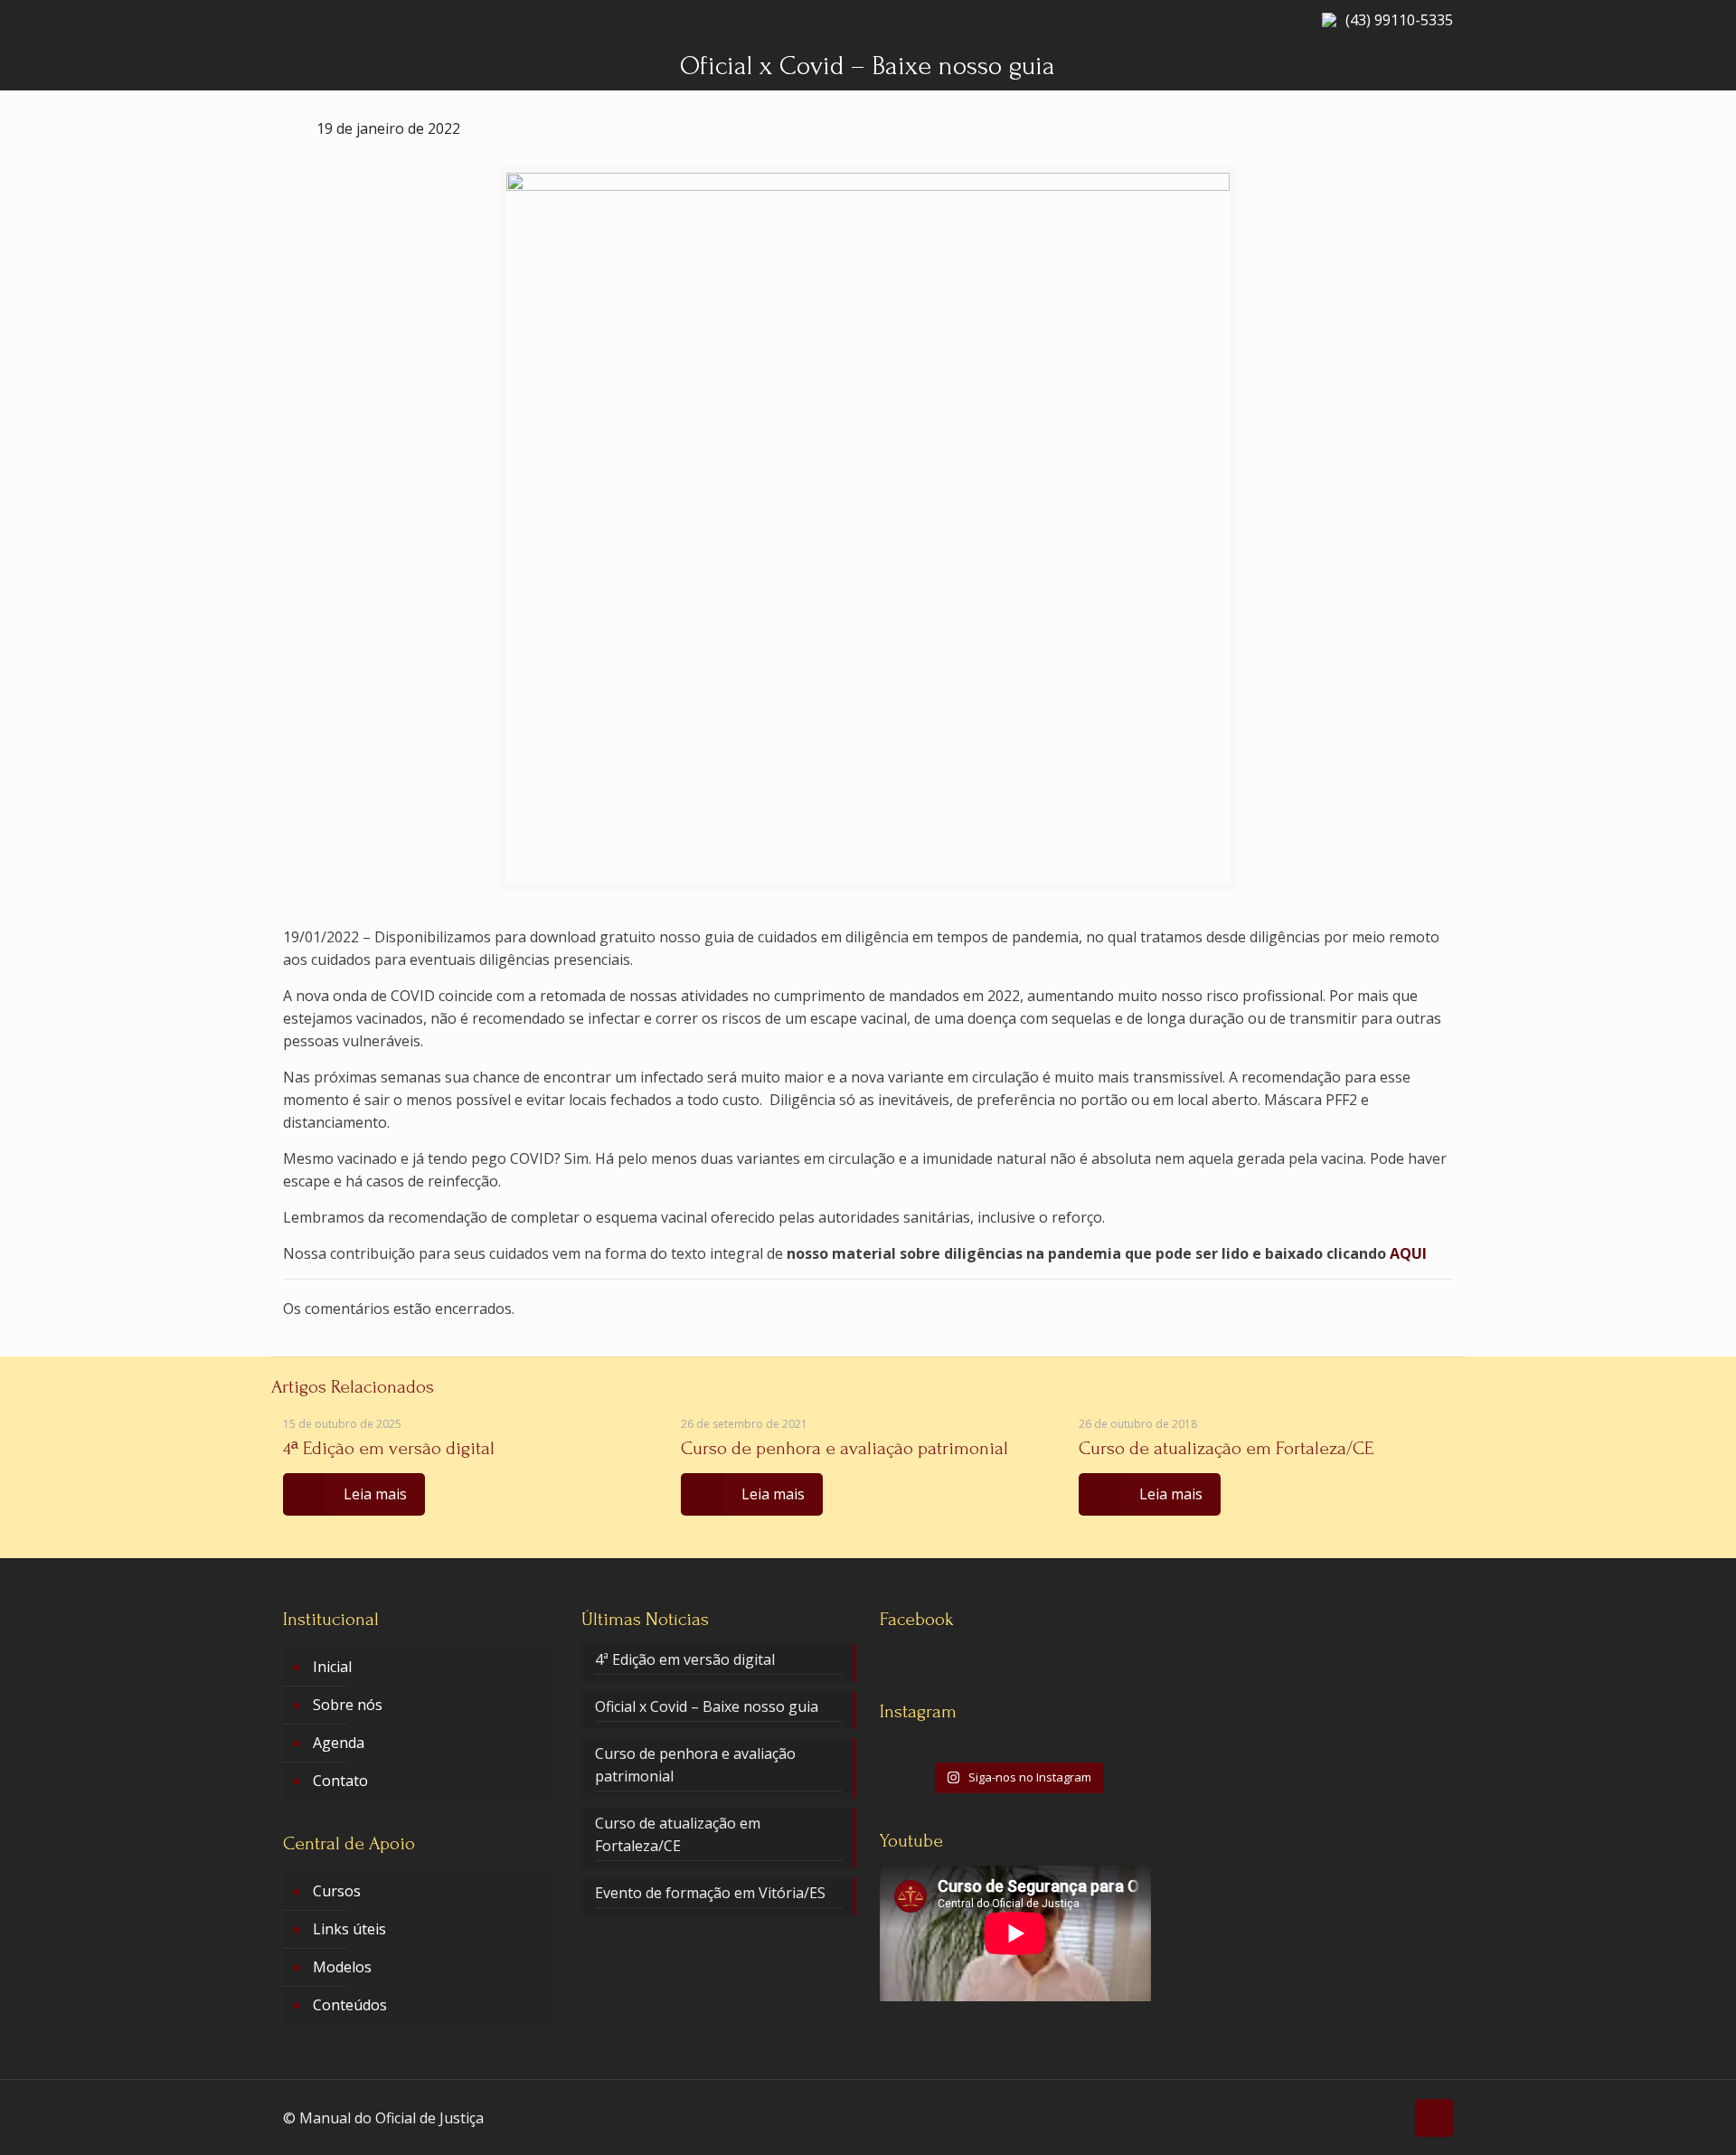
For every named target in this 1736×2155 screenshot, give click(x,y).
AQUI (1408, 1253)
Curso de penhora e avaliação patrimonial (844, 1448)
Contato (340, 1781)
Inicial (332, 1667)
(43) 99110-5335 (1399, 20)
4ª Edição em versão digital (389, 1448)
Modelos (342, 1967)
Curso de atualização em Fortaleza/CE (1226, 1448)
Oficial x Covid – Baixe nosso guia (707, 1706)
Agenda (339, 1743)
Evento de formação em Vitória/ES (710, 1893)
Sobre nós (348, 1705)
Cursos (337, 1891)
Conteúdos (350, 2005)
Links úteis (349, 1929)
